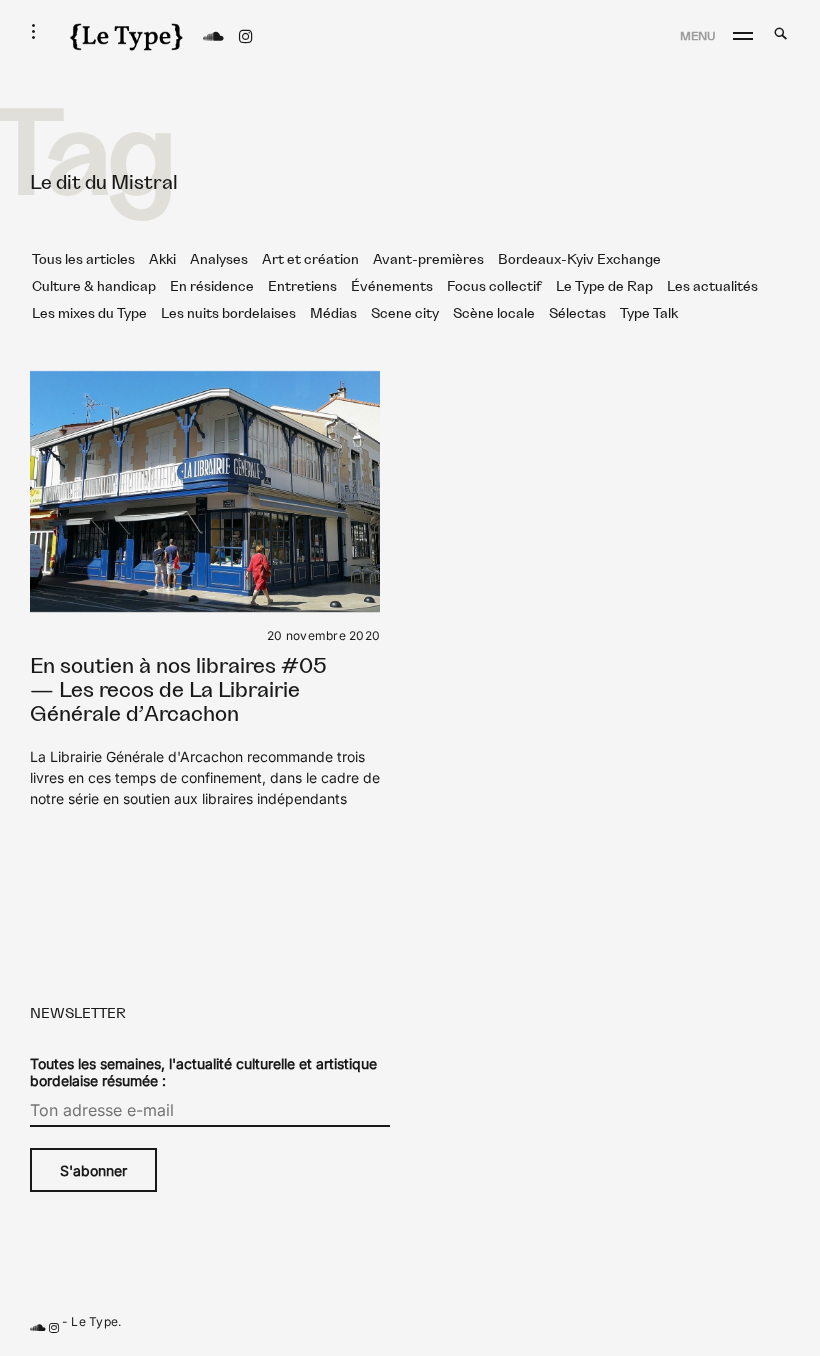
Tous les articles (83, 260)
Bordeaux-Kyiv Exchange (579, 260)
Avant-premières (428, 260)
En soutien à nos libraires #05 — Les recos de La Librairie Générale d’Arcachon (178, 691)
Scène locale (494, 314)
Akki (162, 260)
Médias (333, 314)
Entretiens (302, 287)
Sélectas (577, 314)
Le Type (94, 1321)
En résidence (212, 287)
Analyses (219, 260)
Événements (392, 287)
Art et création (310, 260)
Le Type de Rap (604, 287)
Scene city (405, 314)
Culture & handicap (94, 287)
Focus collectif (494, 287)
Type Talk (649, 314)
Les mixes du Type (89, 314)
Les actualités (712, 287)
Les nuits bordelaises (228, 314)
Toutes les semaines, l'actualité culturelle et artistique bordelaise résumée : (203, 1072)
